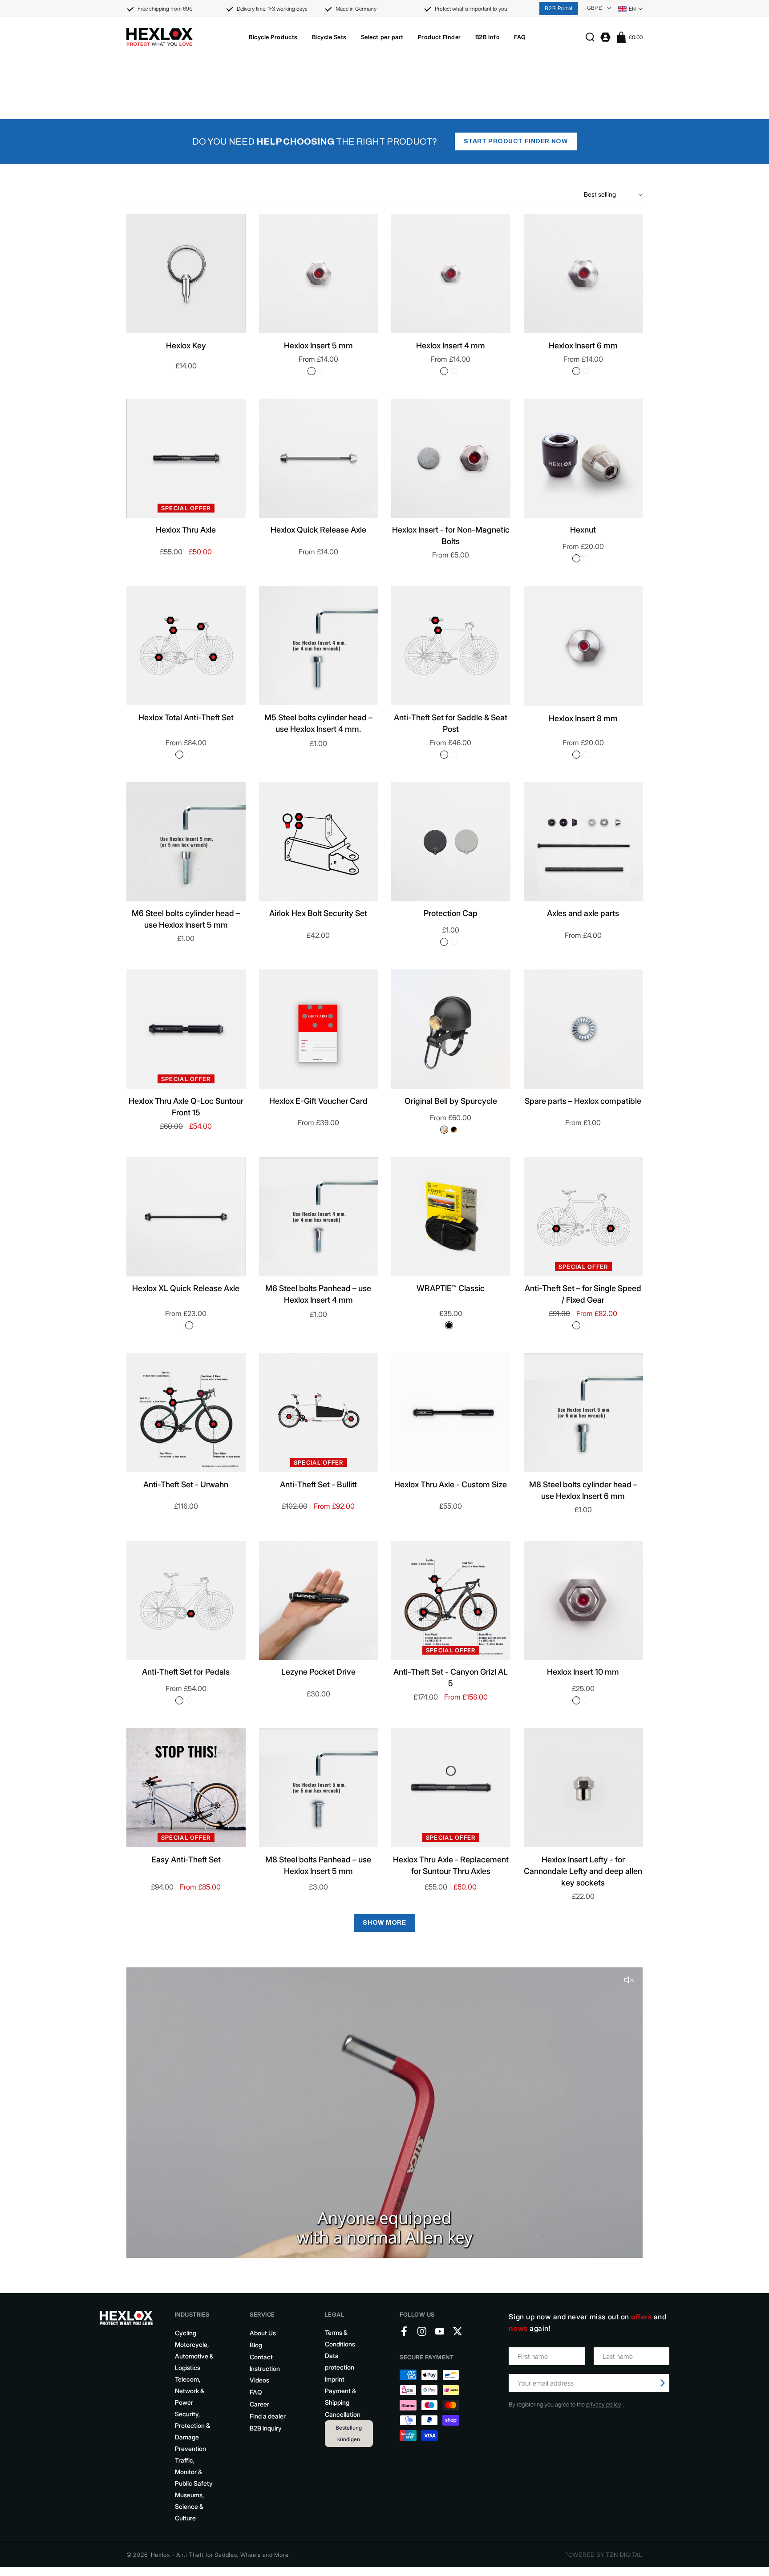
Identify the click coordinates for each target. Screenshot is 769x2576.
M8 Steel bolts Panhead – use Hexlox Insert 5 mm (318, 1865)
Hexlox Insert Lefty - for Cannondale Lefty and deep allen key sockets (583, 1871)
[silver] (312, 371)
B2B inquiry (266, 2428)
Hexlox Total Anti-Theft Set (186, 717)
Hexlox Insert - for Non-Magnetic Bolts (451, 535)
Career (259, 2404)
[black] (321, 371)
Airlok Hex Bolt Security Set (318, 913)
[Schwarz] (444, 942)
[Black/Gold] (454, 1130)
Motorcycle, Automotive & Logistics (194, 2356)
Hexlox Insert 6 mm (583, 345)
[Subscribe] (663, 2383)
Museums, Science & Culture (189, 2506)
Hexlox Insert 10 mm (583, 1672)
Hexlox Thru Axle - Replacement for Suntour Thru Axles (451, 1865)
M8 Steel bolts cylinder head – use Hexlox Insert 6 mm (583, 1490)
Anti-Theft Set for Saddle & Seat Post (451, 723)
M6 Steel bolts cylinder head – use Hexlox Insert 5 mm (186, 919)
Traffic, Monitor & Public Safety (194, 2472)
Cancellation (343, 2414)
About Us (263, 2333)
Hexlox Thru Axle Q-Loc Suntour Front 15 (186, 1107)
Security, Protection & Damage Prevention (192, 2431)
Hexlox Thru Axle (186, 530)
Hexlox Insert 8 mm (583, 718)
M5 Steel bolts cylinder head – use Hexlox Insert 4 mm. (318, 723)
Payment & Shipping (340, 2396)
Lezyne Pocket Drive (318, 1672)
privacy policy (604, 2404)
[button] (273, 37)
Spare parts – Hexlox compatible (583, 1101)
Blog (256, 2345)
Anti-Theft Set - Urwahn (186, 1484)
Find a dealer (268, 2416)
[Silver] (189, 755)
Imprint (335, 2379)
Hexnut (583, 530)
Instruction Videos (265, 2374)
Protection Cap (451, 913)
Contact (261, 2357)
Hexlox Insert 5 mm (318, 345)
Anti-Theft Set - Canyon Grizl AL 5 (451, 1678)
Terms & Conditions (340, 2338)
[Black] (179, 755)
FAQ (256, 2392)
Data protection (340, 2361)
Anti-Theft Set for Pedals (186, 1672)
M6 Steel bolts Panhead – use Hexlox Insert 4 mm (318, 1294)
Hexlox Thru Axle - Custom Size (451, 1484)
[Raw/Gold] (444, 1130)
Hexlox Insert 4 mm (451, 345)
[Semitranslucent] (454, 942)
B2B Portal (559, 8)
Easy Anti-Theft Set (186, 1859)
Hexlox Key (186, 345)
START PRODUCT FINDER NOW (516, 141)
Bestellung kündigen (349, 2433)
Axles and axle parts (583, 913)
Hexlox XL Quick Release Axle (186, 1288)
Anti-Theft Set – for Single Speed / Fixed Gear (583, 1294)
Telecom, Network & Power (190, 2391)
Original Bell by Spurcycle (451, 1101)
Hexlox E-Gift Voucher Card (318, 1101)
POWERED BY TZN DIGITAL (603, 2555)
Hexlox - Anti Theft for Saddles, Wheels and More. (221, 2555)
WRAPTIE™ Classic (451, 1288)
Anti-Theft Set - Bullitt (318, 1484)
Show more (384, 1923)
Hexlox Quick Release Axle (318, 530)
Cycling (186, 2333)
